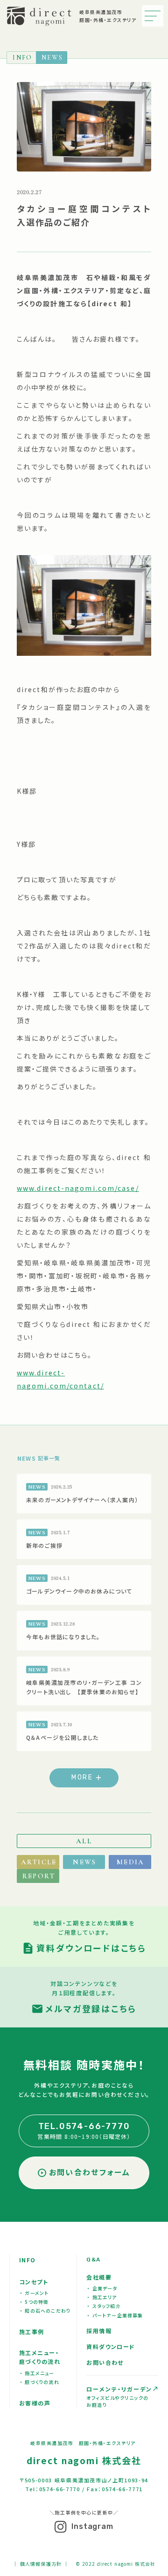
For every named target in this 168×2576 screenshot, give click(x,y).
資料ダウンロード (111, 2346)
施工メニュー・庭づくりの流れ (40, 2357)
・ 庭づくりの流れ (40, 2382)
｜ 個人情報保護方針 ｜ (41, 2563)
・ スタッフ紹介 (104, 2306)
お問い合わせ (105, 2362)
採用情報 (99, 2331)
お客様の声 (35, 2403)
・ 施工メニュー (37, 2373)
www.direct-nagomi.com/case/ (78, 1188)
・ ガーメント (34, 2293)
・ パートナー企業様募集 (115, 2315)
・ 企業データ (102, 2288)
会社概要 (99, 2277)
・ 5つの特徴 (34, 2302)
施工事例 (32, 2332)
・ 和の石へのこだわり (45, 2311)
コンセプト (34, 2282)
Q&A (93, 2260)
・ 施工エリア (102, 2297)
